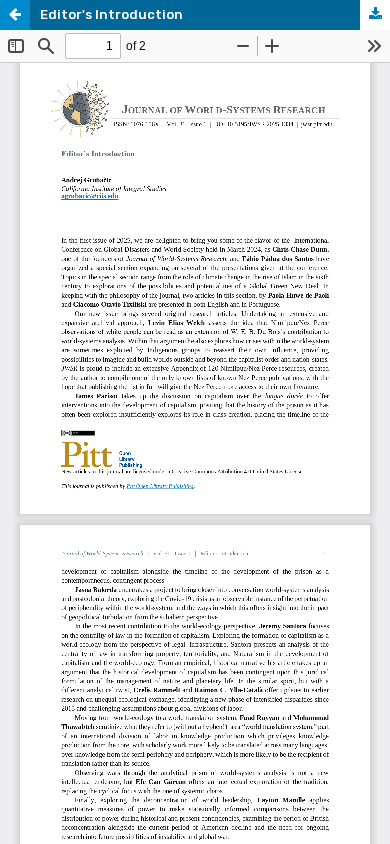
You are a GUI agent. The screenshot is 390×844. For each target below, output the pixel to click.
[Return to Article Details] (15, 15)
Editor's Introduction (111, 14)
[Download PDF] (375, 15)
